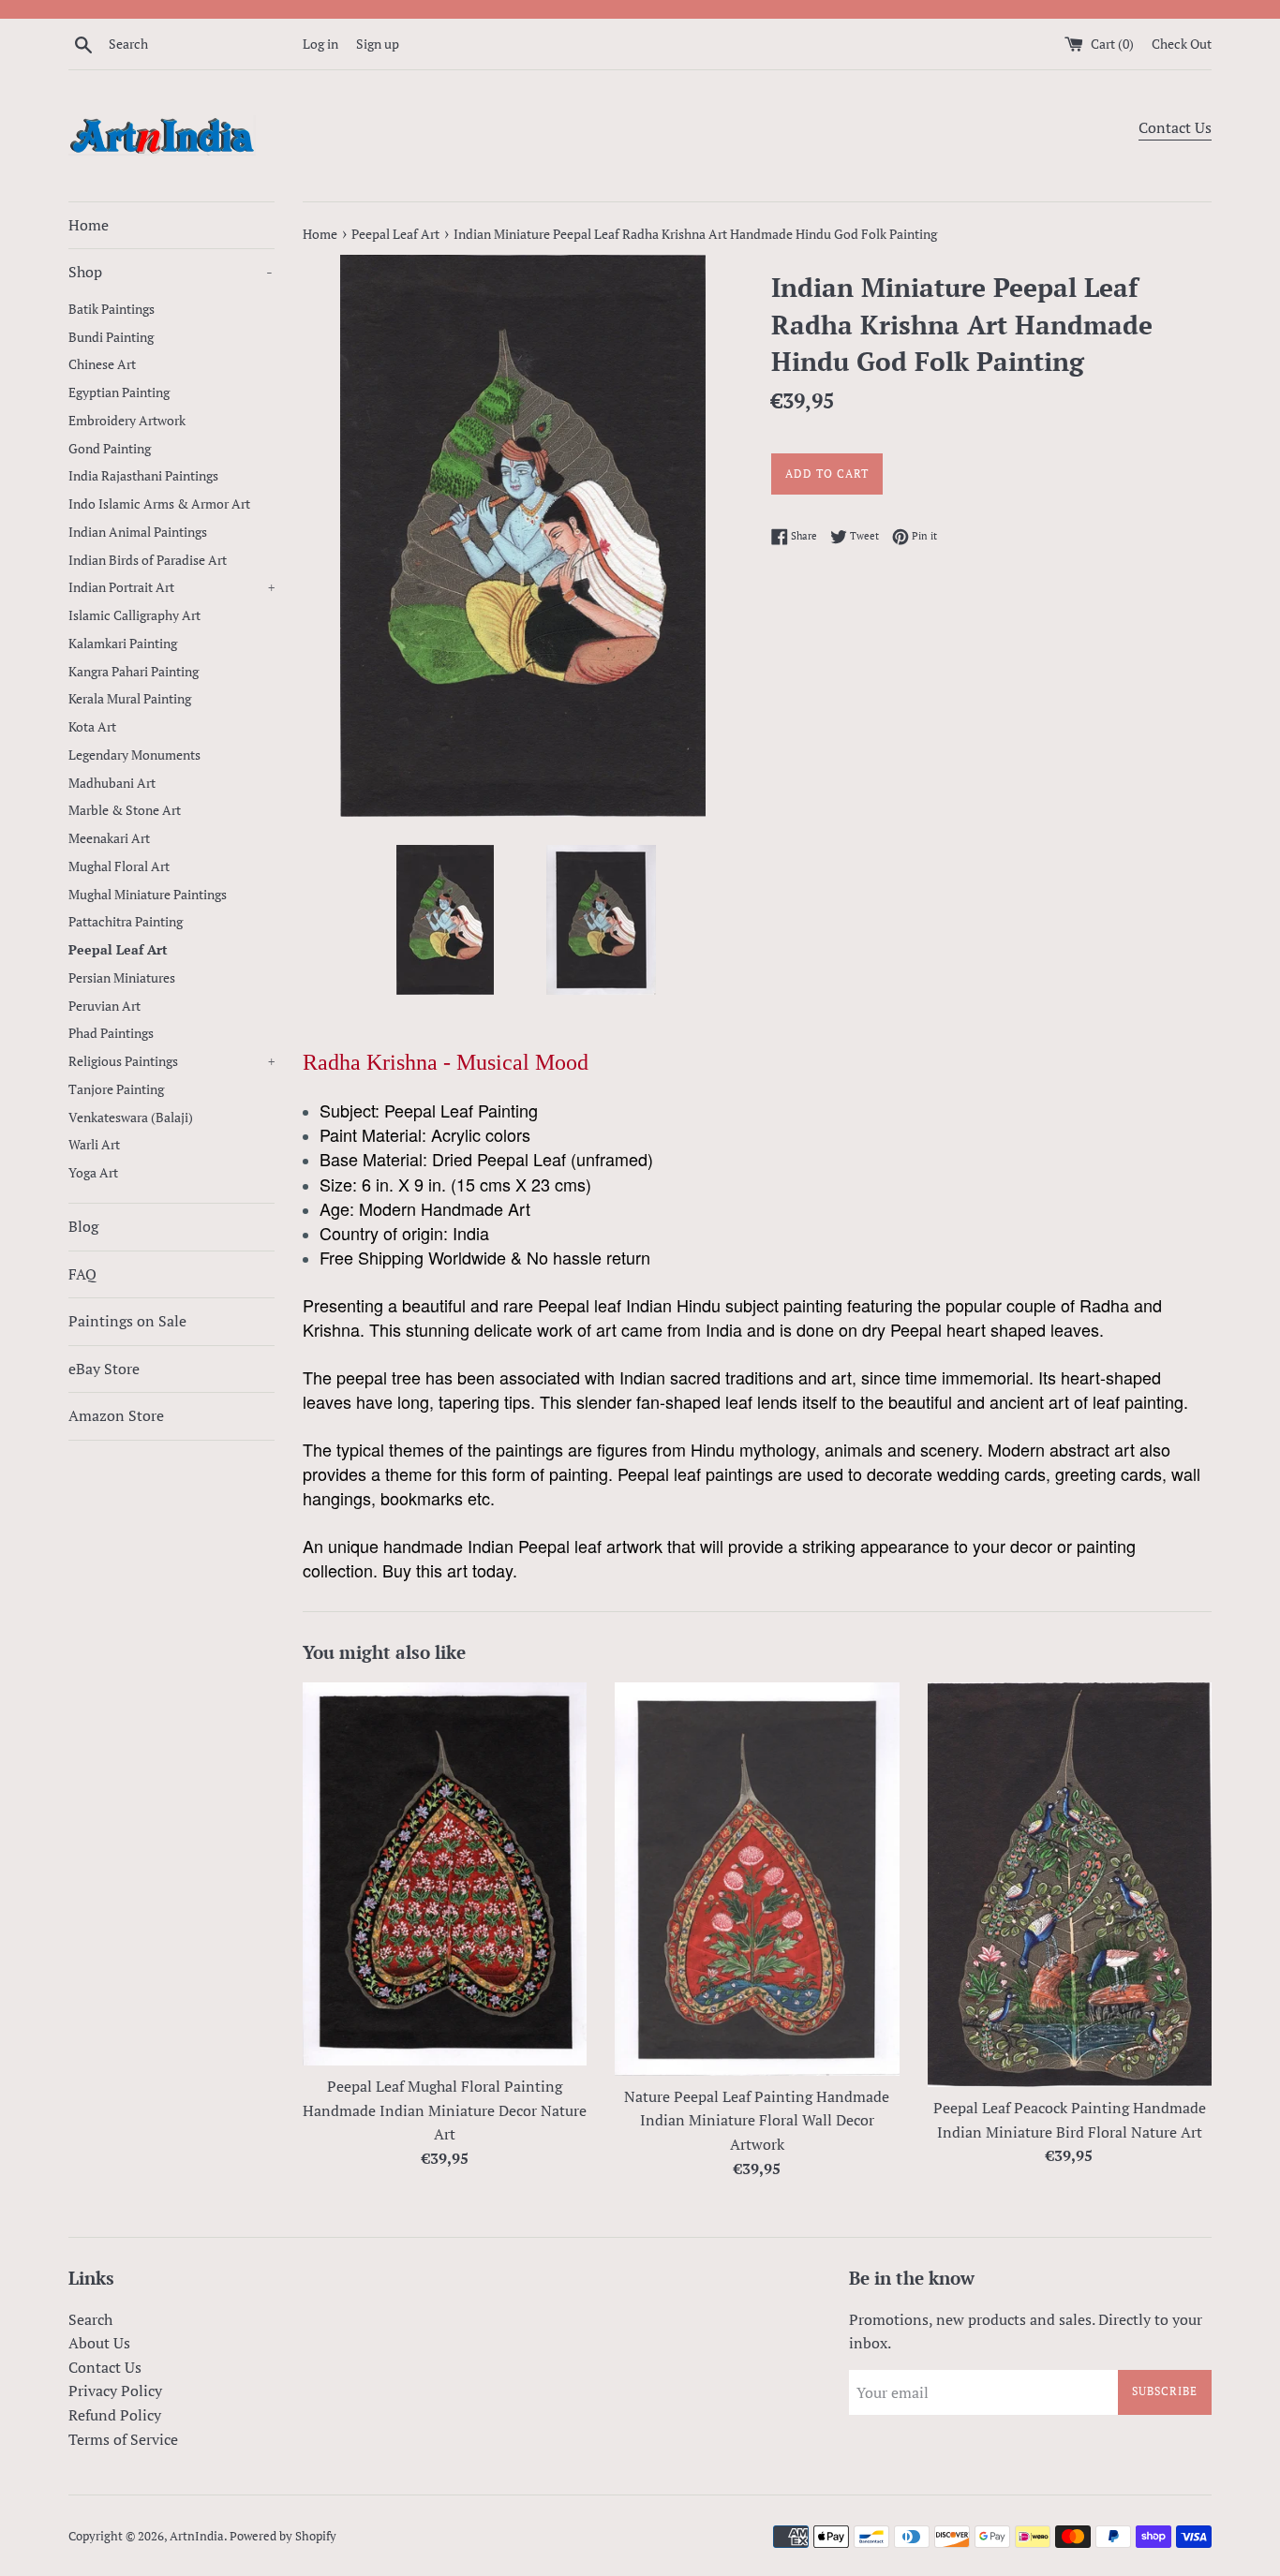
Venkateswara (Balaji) (131, 1118)
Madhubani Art (112, 783)
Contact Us (1175, 127)
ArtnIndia (197, 2536)
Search (90, 2319)
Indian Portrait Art (171, 587)
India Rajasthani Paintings (143, 476)
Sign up (378, 44)
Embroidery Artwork (127, 421)
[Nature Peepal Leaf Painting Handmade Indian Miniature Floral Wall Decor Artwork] (757, 1879)
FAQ (82, 1274)
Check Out (1182, 44)
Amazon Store (116, 1415)
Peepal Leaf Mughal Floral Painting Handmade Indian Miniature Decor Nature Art (445, 2110)
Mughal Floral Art (119, 866)
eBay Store (104, 1369)
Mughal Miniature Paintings (148, 895)
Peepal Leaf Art (118, 950)
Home (89, 225)
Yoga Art (93, 1173)
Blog (83, 1226)
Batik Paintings (112, 309)
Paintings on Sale (127, 1321)
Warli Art (94, 1145)
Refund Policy (115, 2415)
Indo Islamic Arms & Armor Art (159, 504)
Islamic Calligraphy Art (134, 615)
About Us (99, 2343)
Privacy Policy (115, 2391)
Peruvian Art (104, 1006)
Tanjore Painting (116, 1089)
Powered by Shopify (283, 2536)
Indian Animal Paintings (138, 532)
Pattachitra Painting (126, 922)
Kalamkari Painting (123, 644)
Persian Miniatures (122, 978)
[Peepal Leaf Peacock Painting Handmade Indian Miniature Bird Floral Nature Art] (1070, 1885)
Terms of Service (123, 2439)
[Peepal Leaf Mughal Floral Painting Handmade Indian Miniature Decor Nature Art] (445, 1874)
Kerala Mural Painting (130, 699)
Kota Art (92, 727)
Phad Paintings (111, 1033)
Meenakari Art (109, 838)
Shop (171, 272)
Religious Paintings (171, 1061)
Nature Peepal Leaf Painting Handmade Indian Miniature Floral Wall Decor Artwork (757, 2120)
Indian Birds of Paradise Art (148, 560)
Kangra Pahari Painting (134, 672)
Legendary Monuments (134, 755)
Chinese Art (102, 364)
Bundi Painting (111, 337)
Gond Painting (110, 449)
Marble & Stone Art (125, 810)
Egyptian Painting (119, 392)
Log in (320, 44)
